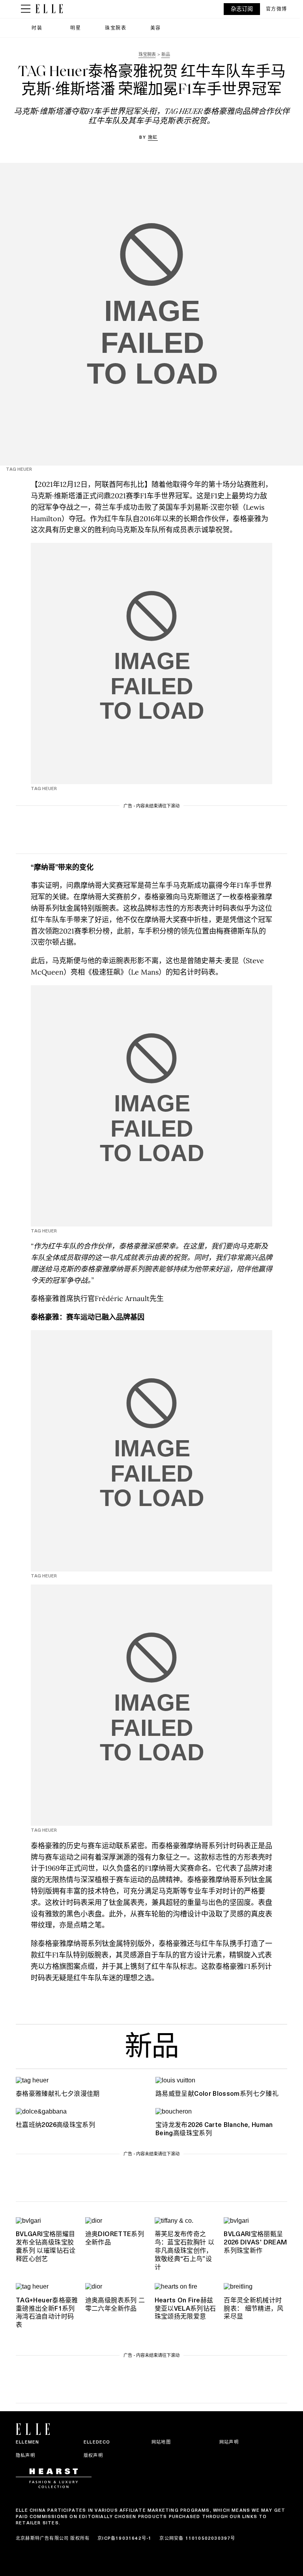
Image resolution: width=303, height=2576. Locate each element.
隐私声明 (25, 2455)
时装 (37, 28)
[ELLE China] (49, 9)
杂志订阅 (242, 9)
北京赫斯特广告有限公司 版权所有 (53, 2538)
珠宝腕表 (116, 28)
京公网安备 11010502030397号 (197, 2538)
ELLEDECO (97, 2442)
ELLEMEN (27, 2442)
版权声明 (93, 2455)
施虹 (153, 137)
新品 (151, 2049)
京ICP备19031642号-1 (124, 2538)
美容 (156, 28)
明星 (76, 28)
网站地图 (161, 2442)
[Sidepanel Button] (26, 9)
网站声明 (229, 2442)
